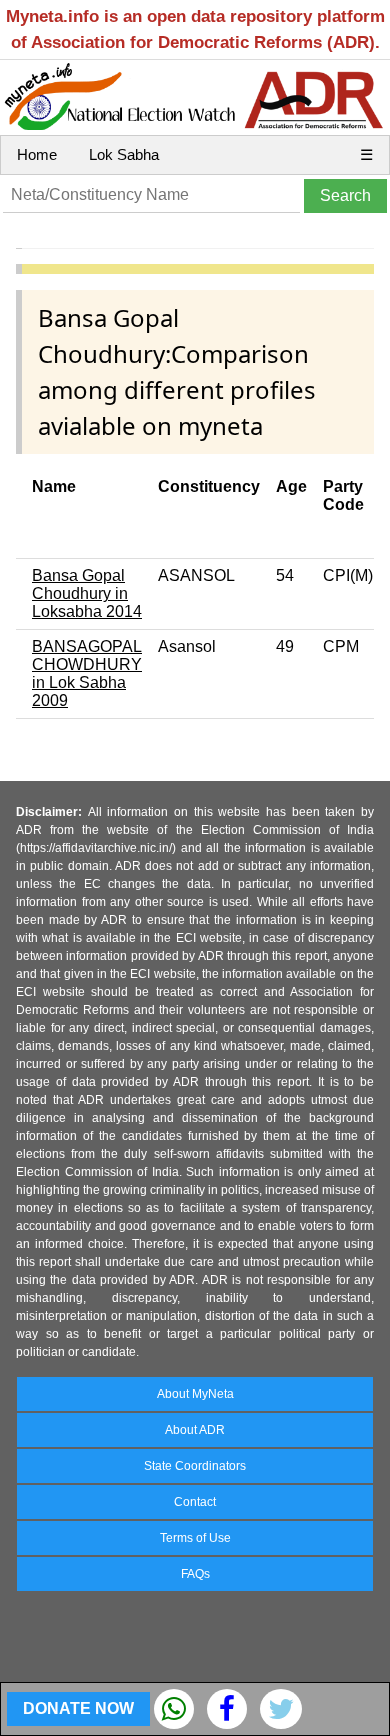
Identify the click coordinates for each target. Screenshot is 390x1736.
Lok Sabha (124, 154)
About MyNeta (195, 1394)
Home (37, 154)
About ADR (195, 1430)
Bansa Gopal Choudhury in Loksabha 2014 (87, 593)
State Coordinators (195, 1466)
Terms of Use (195, 1538)
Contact (195, 1502)
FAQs (195, 1574)
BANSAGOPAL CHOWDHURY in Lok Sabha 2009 (87, 673)
